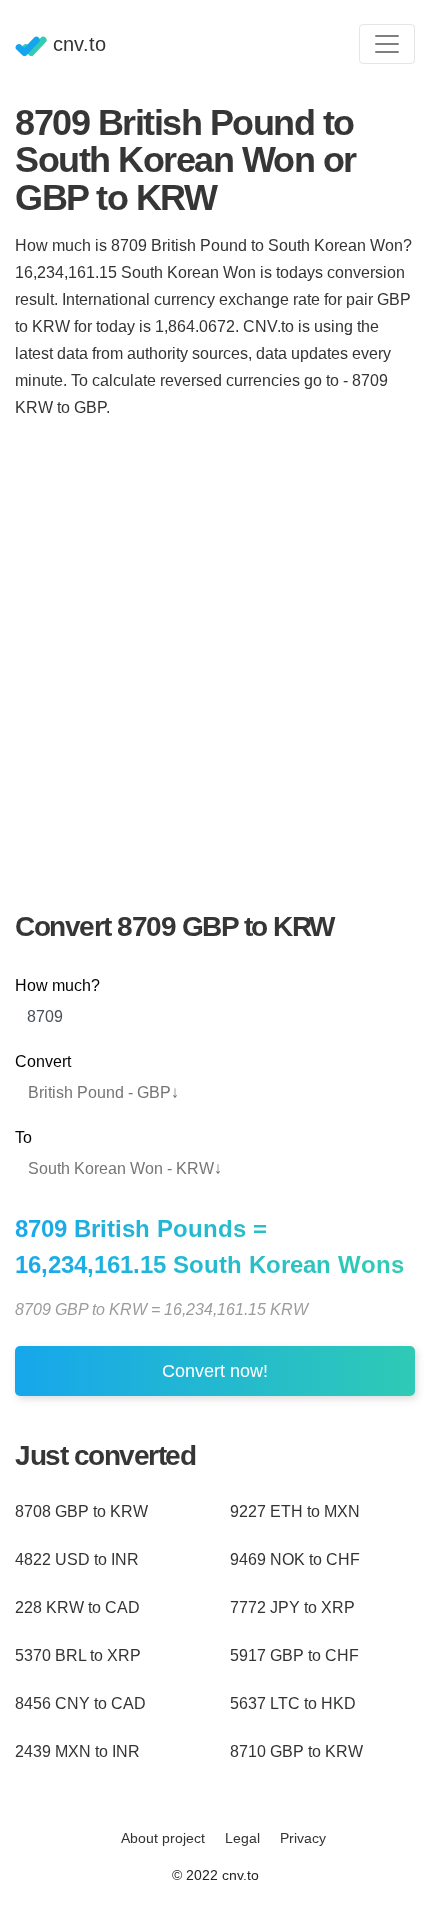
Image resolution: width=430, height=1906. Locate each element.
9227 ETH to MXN (295, 1511)
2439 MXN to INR (77, 1751)
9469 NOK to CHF (295, 1559)
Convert (43, 1061)
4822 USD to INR (77, 1559)
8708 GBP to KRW (81, 1511)
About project (163, 1838)
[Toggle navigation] (387, 44)
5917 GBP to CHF (294, 1655)
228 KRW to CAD (77, 1607)
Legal (242, 1838)
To (23, 1137)
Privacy (303, 1838)
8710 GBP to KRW (296, 1751)
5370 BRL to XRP (78, 1655)
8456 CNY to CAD (80, 1703)
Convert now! (215, 1371)
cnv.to (76, 44)
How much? (57, 985)
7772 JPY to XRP (292, 1607)
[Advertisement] (215, 652)
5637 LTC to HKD (293, 1703)
